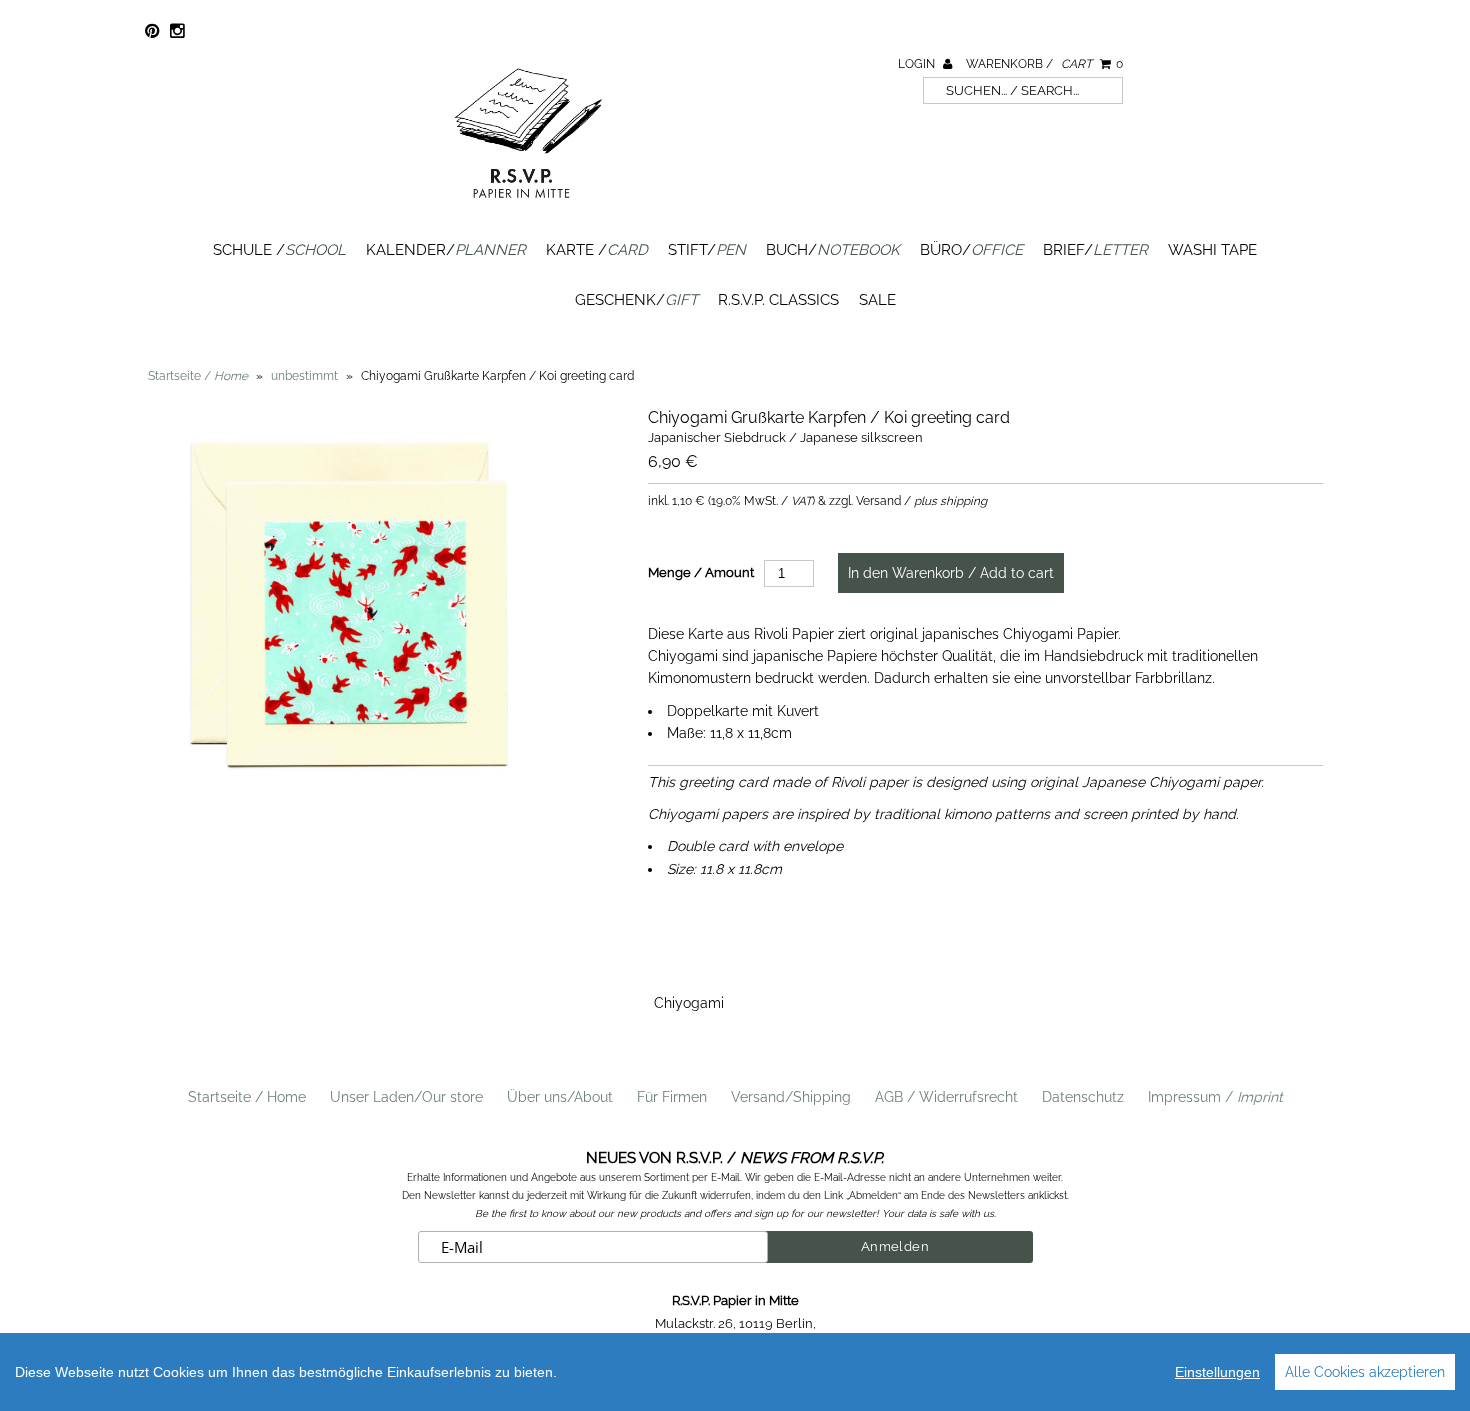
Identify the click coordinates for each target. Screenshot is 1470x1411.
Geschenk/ (636, 300)
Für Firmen (672, 1097)
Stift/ (707, 250)
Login (918, 64)
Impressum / (1215, 1097)
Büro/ (971, 250)
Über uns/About (560, 1097)
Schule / (279, 250)
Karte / (597, 250)
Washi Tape (1212, 250)
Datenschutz (1083, 1097)
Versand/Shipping (791, 1097)
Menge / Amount (701, 572)
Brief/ (1095, 250)
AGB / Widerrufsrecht (946, 1097)
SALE (877, 300)
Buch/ (833, 250)
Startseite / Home (247, 1097)
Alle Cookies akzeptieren (1365, 1372)
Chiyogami (689, 1003)
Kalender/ (446, 250)
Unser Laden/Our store (406, 1097)
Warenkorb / (1044, 64)
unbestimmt (304, 376)
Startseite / (198, 376)
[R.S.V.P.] (528, 207)
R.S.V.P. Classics (778, 300)
